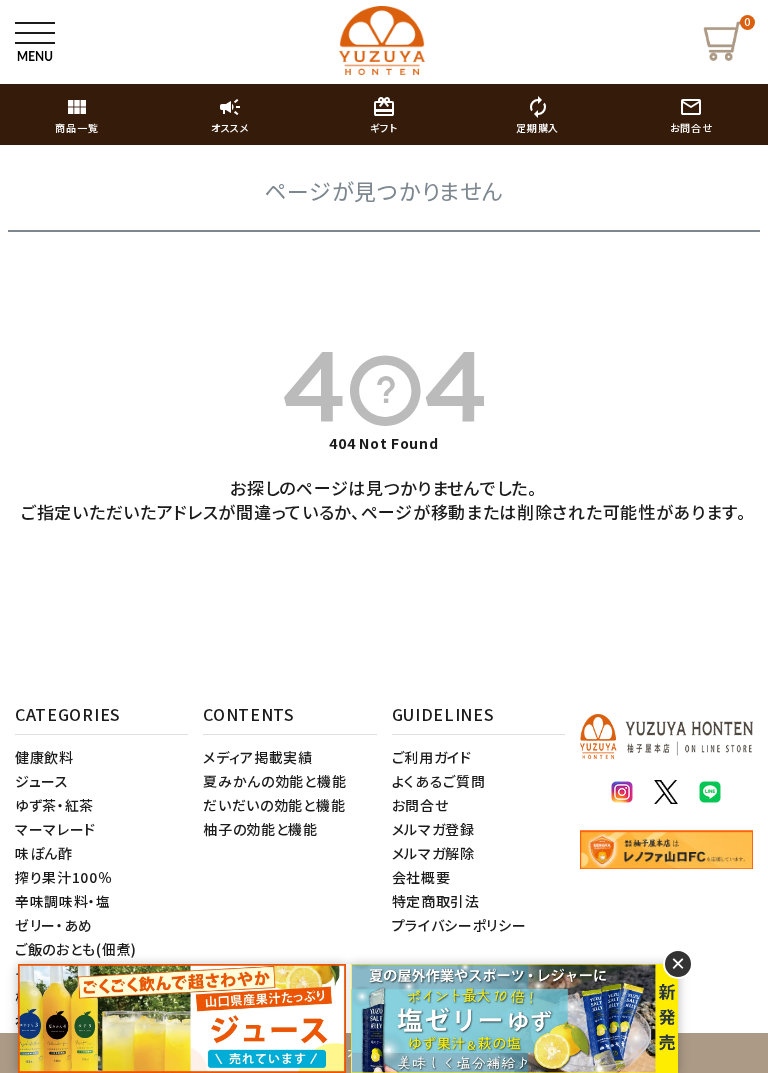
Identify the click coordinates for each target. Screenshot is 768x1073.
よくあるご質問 (439, 781)
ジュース (42, 781)
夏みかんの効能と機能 (274, 781)
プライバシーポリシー (459, 925)
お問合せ (420, 805)
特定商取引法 (436, 901)
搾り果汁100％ (64, 877)
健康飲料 (44, 757)
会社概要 (421, 877)
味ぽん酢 (44, 853)
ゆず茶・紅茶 (54, 805)
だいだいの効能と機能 (274, 805)
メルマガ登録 (433, 829)
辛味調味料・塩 (63, 901)
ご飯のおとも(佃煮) (76, 949)
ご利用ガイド (432, 757)
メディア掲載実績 (258, 757)
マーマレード (55, 829)
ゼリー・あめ (54, 925)
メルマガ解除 (433, 853)
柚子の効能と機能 (260, 829)
